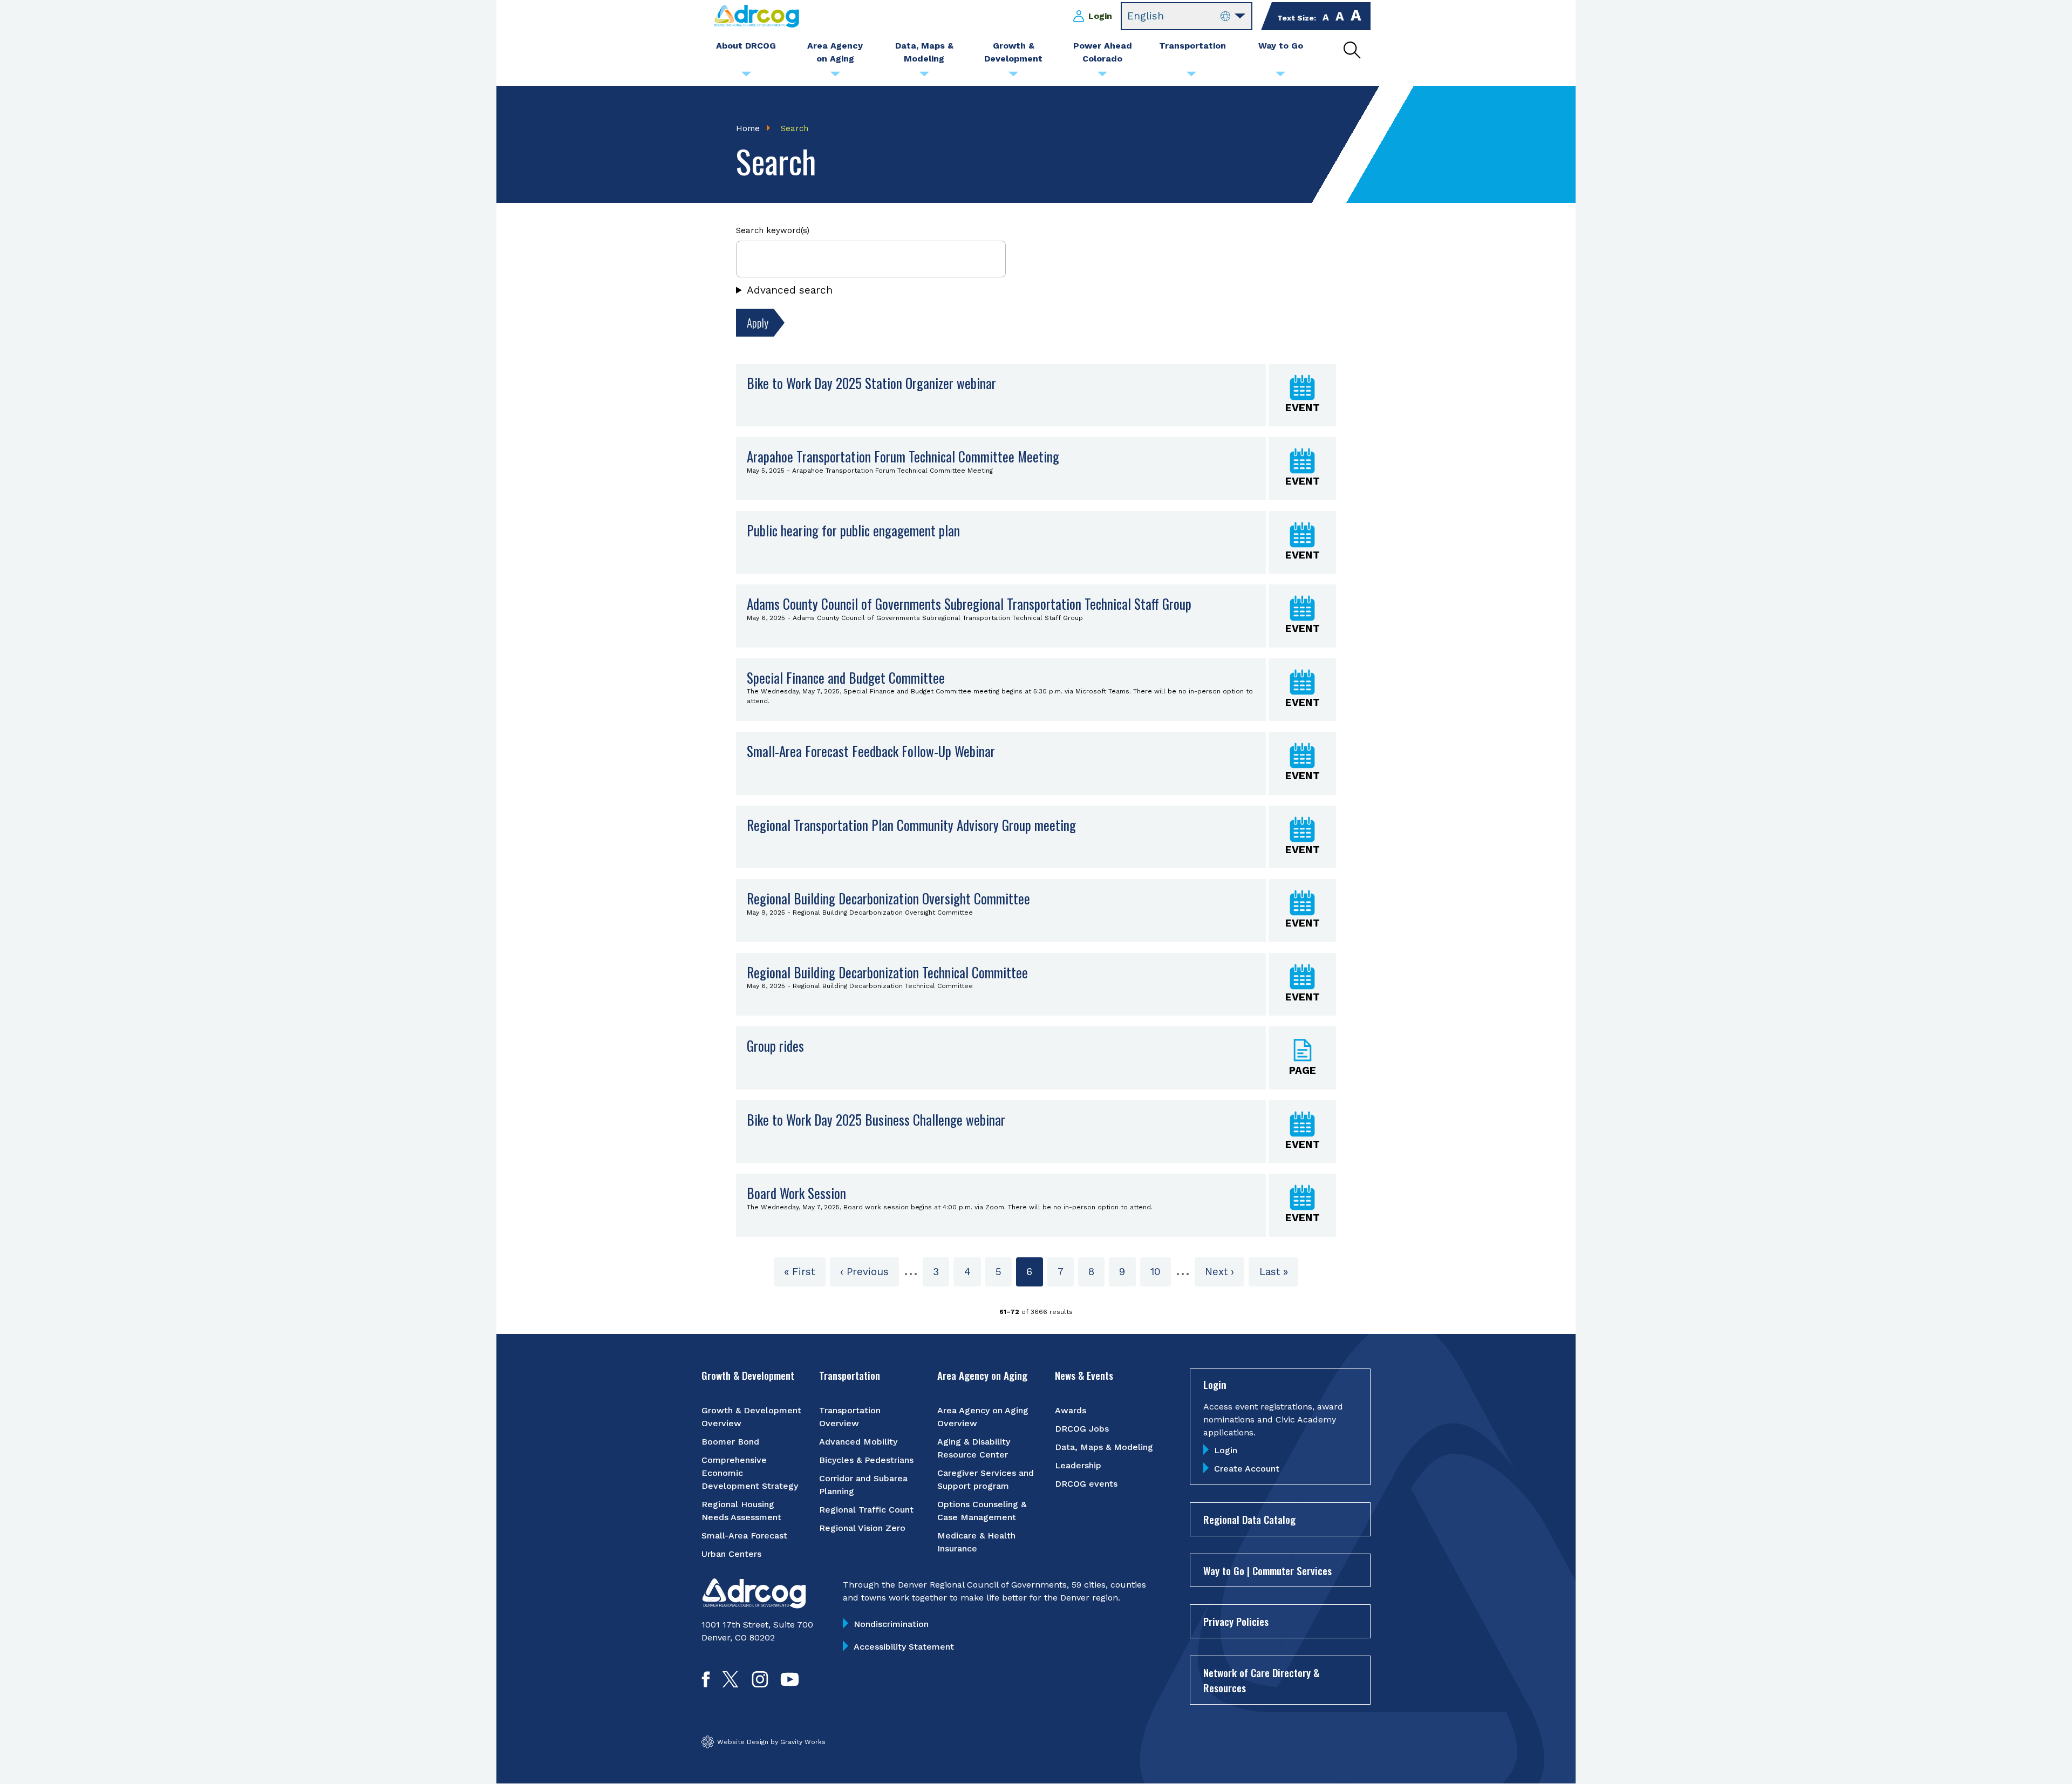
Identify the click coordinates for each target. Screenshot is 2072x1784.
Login (1100, 16)
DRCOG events (1086, 1484)
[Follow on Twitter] (730, 1684)
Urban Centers (731, 1554)
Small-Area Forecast (744, 1536)
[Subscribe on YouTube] (790, 1684)
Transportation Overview (850, 1417)
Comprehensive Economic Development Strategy (750, 1473)
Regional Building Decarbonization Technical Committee (887, 972)
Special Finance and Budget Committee (846, 677)
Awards (1071, 1410)
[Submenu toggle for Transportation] (1191, 77)
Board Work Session (796, 1193)
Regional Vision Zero (862, 1528)
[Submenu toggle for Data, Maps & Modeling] (924, 77)
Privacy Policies (1236, 1621)
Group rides (775, 1046)
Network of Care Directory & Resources (1261, 1680)
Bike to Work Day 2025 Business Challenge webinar (876, 1119)
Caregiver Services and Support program (986, 1479)
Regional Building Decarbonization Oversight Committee (888, 898)
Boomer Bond (730, 1442)
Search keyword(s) (773, 230)
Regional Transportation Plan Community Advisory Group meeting (911, 825)
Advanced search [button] (790, 290)
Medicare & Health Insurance (976, 1542)
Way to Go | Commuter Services (1267, 1570)
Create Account (1247, 1469)
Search (795, 128)
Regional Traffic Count (866, 1510)
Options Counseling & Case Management (982, 1511)
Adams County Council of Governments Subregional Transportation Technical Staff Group (969, 604)
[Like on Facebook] (706, 1684)
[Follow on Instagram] (760, 1684)
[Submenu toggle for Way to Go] (1280, 77)
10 (1161, 1272)
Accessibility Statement (904, 1647)
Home (748, 128)
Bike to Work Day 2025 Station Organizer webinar (871, 383)
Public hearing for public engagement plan (853, 530)
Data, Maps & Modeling (1104, 1447)
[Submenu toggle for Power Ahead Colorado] (1102, 77)
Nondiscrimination (891, 1624)
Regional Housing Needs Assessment (741, 1511)
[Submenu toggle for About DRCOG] (746, 77)
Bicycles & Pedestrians (866, 1460)
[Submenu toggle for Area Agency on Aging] (835, 77)
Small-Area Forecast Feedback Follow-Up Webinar (871, 751)
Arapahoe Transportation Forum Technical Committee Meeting (903, 456)
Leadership (1078, 1465)
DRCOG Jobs (1082, 1429)
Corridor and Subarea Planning (863, 1485)
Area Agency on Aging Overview (983, 1417)
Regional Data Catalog (1249, 1519)
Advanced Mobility (858, 1442)
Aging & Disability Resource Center (974, 1448)
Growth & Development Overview (751, 1417)
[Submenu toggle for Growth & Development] (1013, 77)
